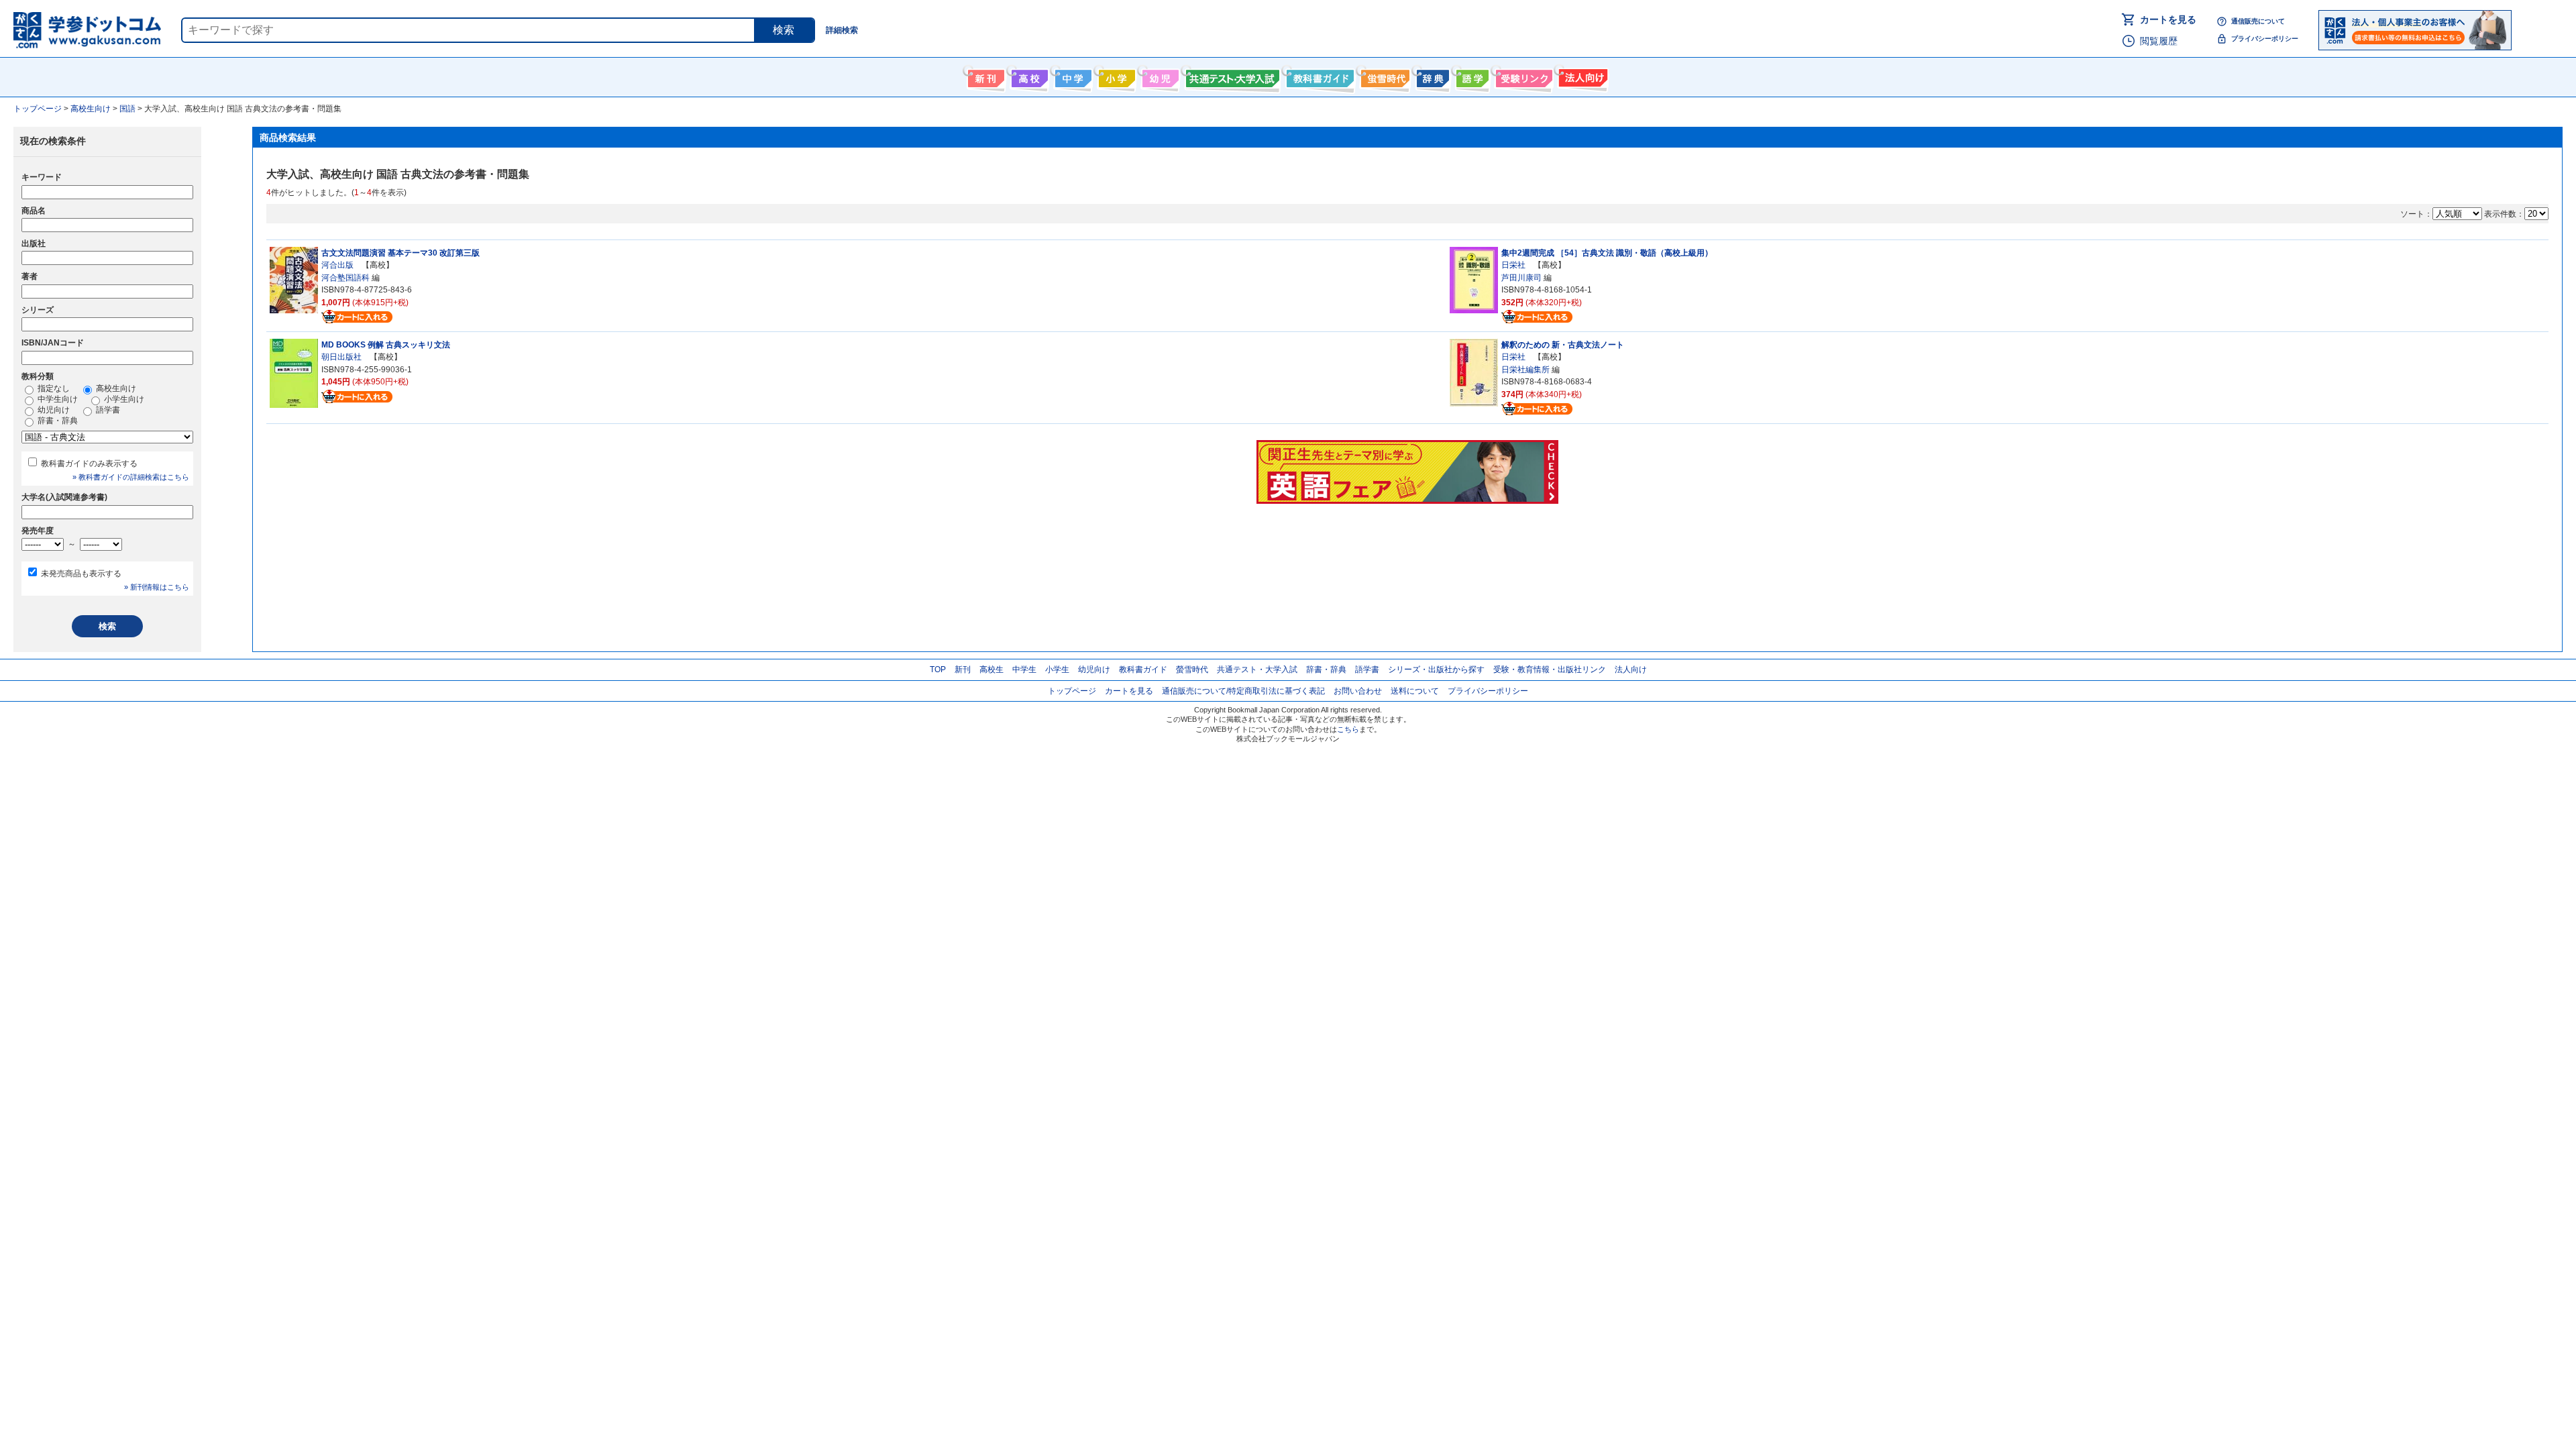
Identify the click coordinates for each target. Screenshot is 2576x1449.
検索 (784, 30)
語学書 (1471, 76)
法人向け (1581, 76)
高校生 (991, 669)
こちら (1348, 729)
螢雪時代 (1384, 76)
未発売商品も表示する (81, 574)
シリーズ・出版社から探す (1436, 669)
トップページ (1072, 691)
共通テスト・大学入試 (1231, 76)
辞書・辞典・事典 (1431, 76)
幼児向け (1159, 76)
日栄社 (1513, 265)
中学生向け (1072, 76)
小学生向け (1115, 76)
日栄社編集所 (1525, 370)
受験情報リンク (1522, 76)
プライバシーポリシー (2265, 39)
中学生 (1024, 669)
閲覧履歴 (2159, 41)
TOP (938, 669)
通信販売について (2258, 21)
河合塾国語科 (345, 278)
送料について (1415, 691)
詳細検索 (842, 30)
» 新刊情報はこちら (157, 587)
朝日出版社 (341, 357)
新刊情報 (984, 76)
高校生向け (1028, 76)
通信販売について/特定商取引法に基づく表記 (1243, 691)
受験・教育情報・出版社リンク (1550, 669)
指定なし (53, 388)
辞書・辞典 (57, 421)
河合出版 (337, 265)
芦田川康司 (1521, 278)
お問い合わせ (1358, 691)
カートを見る (2168, 19)
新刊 (963, 669)
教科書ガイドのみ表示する (89, 464)
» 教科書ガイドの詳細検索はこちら (131, 477)
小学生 (1057, 669)
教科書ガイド (1319, 76)
